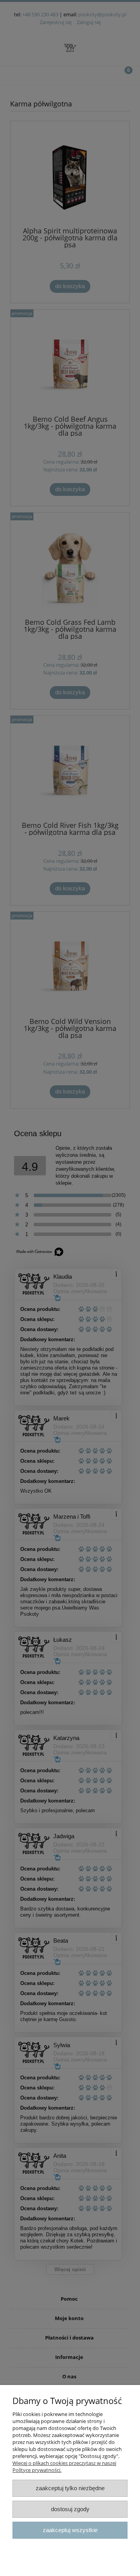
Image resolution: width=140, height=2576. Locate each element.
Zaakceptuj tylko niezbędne (70, 2488)
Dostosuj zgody (70, 2509)
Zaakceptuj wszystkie (70, 2530)
